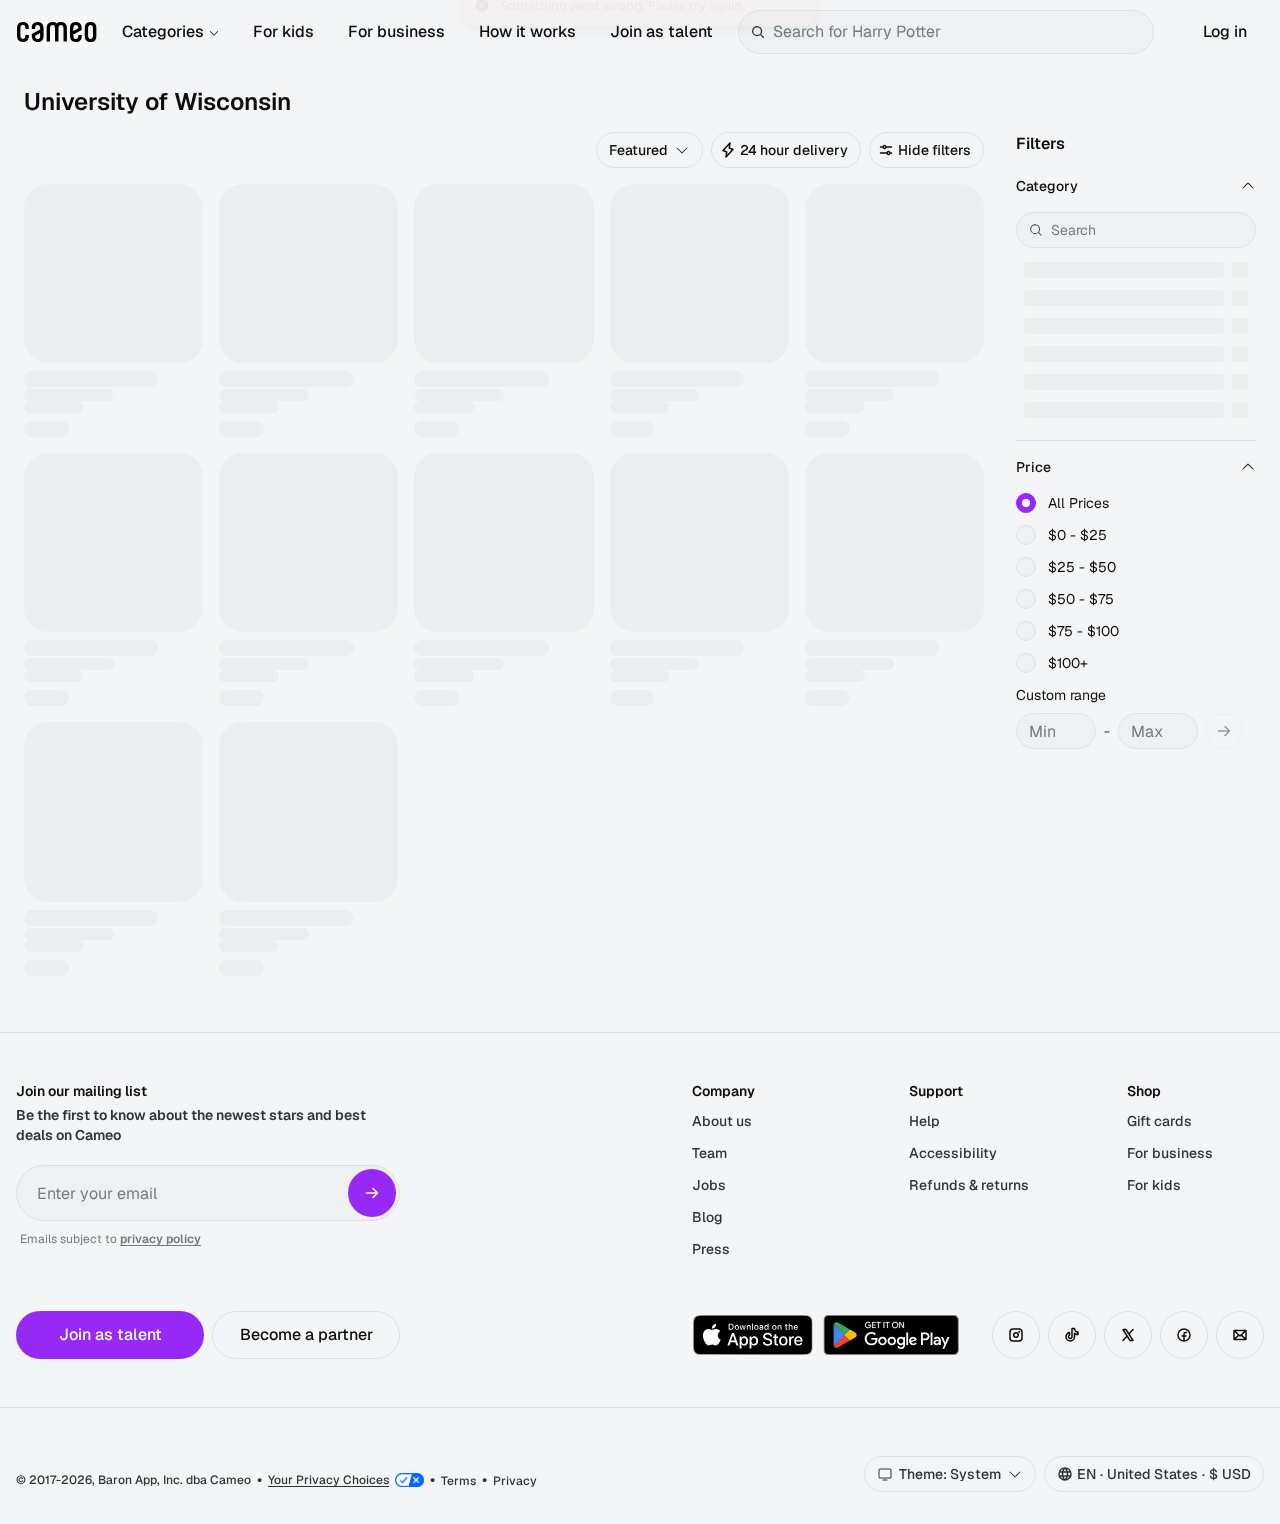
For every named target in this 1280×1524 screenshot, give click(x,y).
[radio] (1026, 503)
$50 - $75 (1081, 599)
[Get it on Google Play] (891, 1335)
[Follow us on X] (1128, 1335)
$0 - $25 (1077, 535)
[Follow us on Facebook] (1184, 1335)
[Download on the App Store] (753, 1335)
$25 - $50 (1082, 567)
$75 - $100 (1083, 631)
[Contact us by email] (1240, 1335)
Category (1047, 186)
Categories (163, 31)
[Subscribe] (372, 1193)
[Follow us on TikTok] (1072, 1335)
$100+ (1068, 663)
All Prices (1078, 503)
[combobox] (959, 32)
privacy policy (160, 1239)
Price (1033, 467)
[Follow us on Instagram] (1016, 1335)
